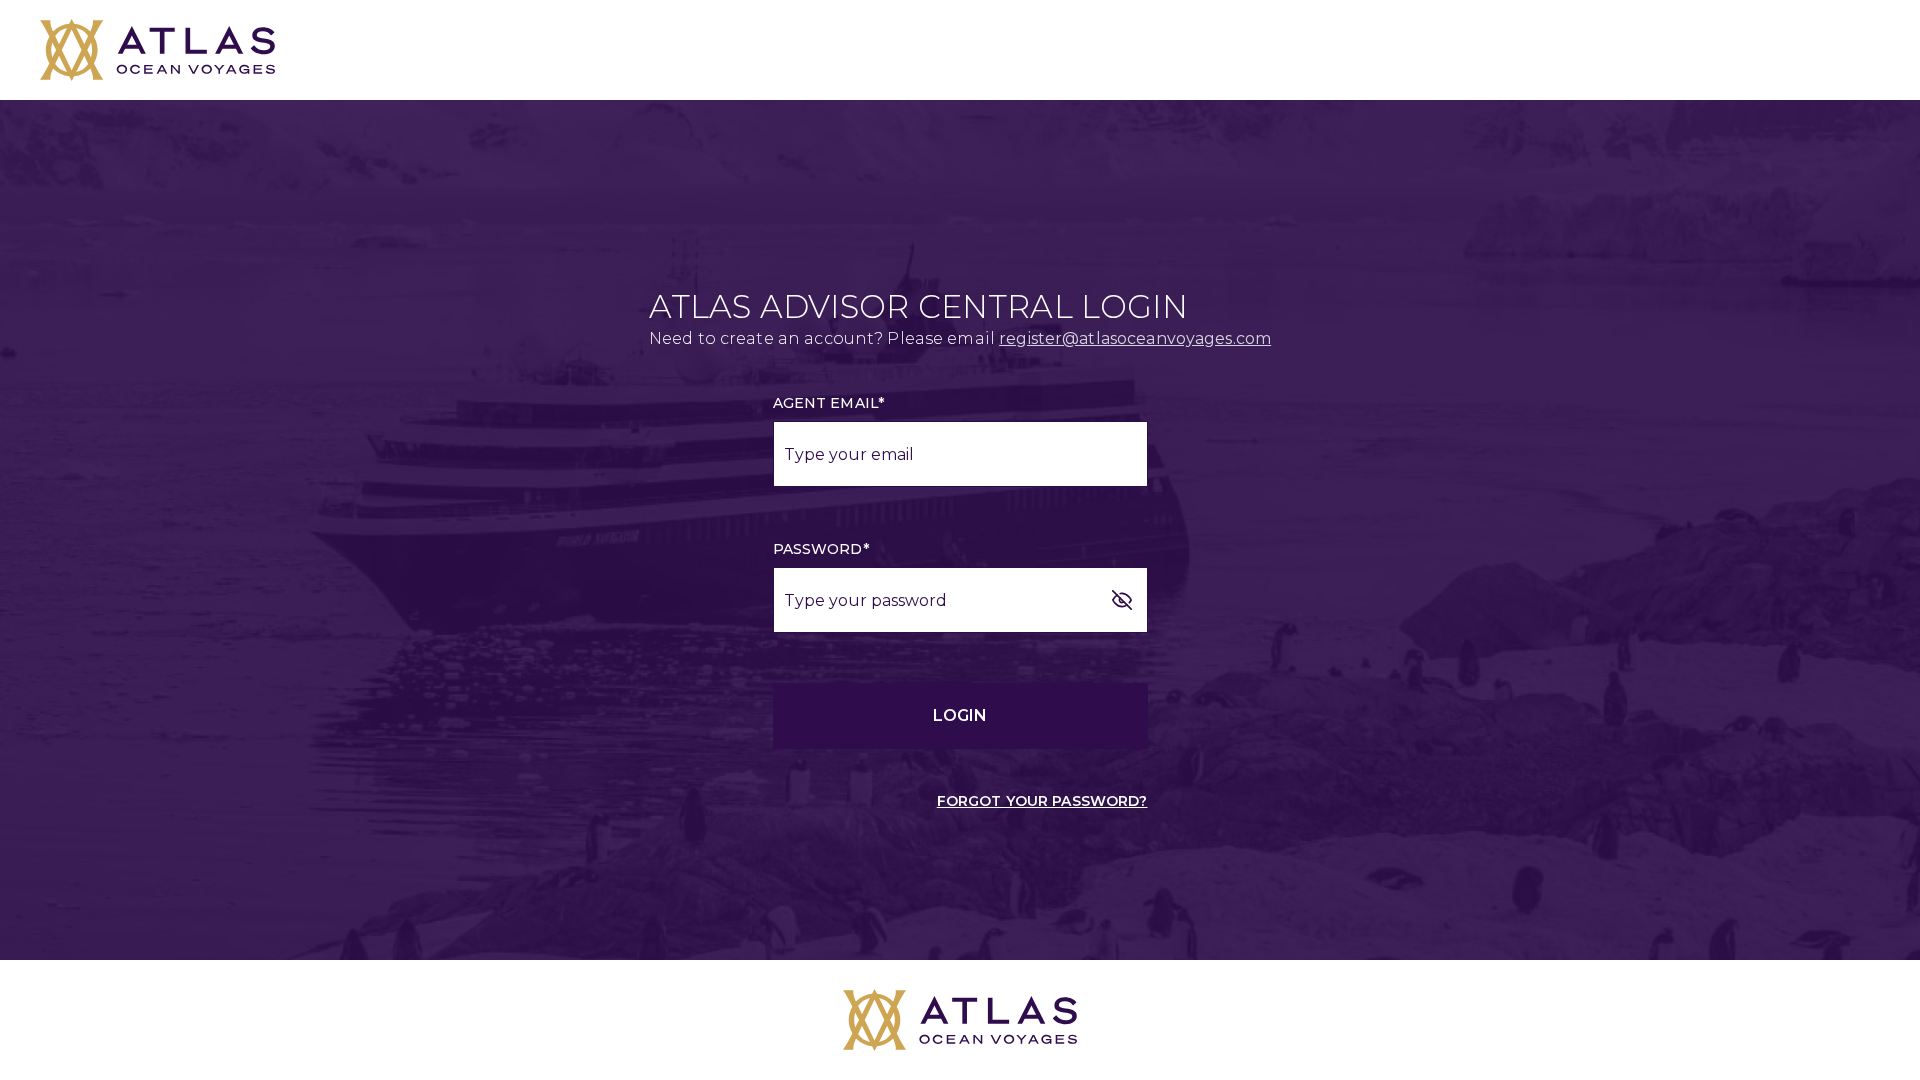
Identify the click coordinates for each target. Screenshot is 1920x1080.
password (821, 549)
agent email (829, 403)
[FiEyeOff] (1122, 600)
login (960, 715)
